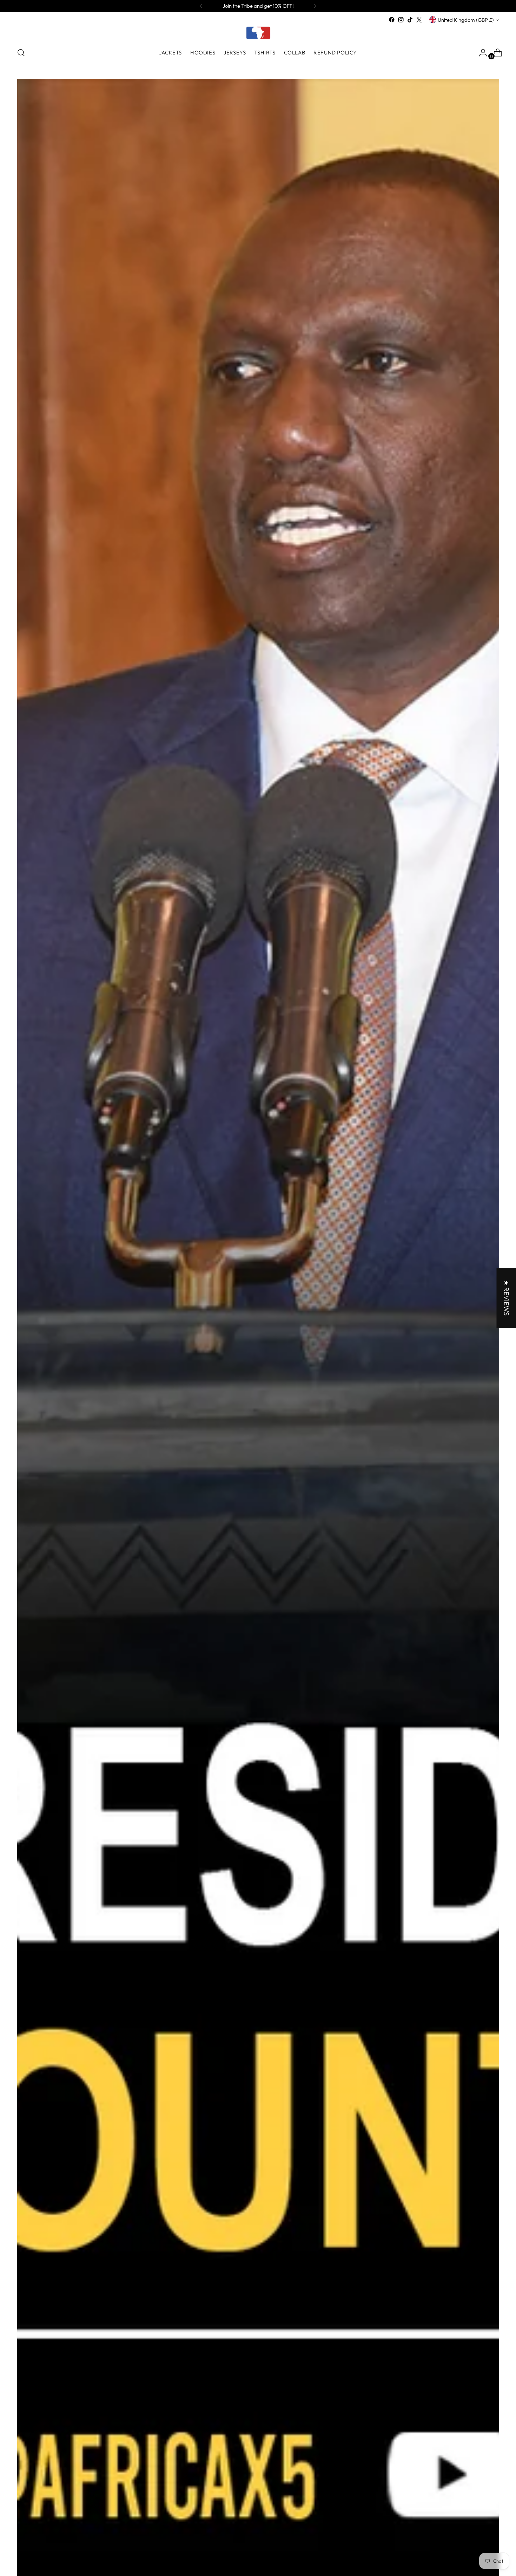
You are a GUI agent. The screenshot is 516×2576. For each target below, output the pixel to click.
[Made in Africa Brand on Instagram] (401, 20)
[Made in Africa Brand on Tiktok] (410, 20)
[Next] (315, 6)
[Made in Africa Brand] (258, 33)
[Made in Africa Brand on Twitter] (419, 20)
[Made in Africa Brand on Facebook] (392, 20)
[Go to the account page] (480, 53)
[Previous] (201, 6)
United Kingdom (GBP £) (466, 20)
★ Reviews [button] (506, 1298)
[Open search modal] (21, 53)
